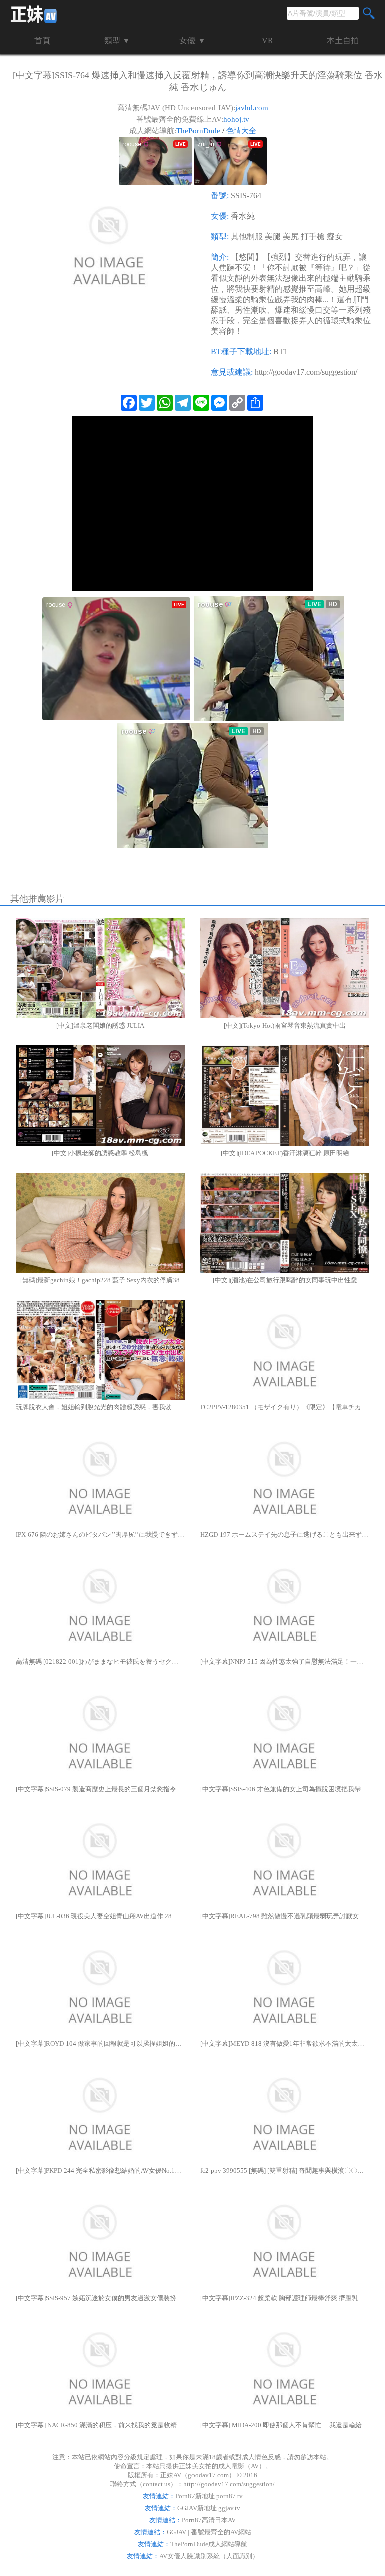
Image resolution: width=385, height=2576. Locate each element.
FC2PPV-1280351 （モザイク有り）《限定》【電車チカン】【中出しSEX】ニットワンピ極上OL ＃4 (285, 1407)
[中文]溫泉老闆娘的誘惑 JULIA (100, 1026)
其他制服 (247, 237)
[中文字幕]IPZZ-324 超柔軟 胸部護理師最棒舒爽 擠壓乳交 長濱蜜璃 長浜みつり (285, 2298)
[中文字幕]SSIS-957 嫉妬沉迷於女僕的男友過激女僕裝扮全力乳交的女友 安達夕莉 (100, 2298)
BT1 (280, 351)
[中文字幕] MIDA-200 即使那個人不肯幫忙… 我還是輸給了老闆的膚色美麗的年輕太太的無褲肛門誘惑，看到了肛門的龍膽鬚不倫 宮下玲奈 (285, 2425)
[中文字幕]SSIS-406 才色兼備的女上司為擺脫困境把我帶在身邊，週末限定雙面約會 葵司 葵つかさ (285, 1789)
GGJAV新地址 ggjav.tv (209, 2508)
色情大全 (241, 131)
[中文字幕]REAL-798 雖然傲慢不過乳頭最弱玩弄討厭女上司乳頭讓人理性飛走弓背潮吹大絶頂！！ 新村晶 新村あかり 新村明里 (285, 1916)
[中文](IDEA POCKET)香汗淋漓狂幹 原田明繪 (285, 1153)
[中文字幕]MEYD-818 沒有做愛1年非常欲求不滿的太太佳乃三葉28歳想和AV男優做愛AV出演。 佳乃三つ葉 (285, 2043)
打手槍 (313, 237)
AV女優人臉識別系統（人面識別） (209, 2556)
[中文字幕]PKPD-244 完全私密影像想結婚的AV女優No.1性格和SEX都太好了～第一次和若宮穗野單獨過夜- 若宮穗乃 (100, 2171)
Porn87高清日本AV (209, 2520)
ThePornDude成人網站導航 (209, 2544)
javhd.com (252, 108)
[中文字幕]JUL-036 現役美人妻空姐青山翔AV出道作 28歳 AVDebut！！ (100, 1916)
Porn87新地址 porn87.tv (209, 2496)
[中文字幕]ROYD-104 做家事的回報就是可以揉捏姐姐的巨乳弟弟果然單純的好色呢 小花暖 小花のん (100, 2043)
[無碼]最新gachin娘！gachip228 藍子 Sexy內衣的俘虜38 (100, 1280)
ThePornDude (198, 131)
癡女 (335, 237)
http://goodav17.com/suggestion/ (306, 372)
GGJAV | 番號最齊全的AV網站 (209, 2532)
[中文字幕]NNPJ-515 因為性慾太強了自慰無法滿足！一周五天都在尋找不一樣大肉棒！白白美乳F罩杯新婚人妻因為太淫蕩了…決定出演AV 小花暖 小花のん (285, 1662)
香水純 (243, 216)
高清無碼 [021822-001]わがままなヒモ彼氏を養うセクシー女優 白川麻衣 (100, 1662)
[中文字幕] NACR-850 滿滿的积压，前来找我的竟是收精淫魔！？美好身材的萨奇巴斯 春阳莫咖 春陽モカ (100, 2425)
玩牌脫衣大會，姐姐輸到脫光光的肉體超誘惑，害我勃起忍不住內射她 (100, 1407)
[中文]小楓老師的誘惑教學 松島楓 (100, 1153)
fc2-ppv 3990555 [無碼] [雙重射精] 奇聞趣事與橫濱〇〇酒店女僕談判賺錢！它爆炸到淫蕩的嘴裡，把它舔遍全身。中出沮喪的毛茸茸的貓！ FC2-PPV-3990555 (285, 2171)
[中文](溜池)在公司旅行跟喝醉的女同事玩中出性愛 (285, 1280)
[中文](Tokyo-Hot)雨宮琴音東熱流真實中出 (285, 1026)
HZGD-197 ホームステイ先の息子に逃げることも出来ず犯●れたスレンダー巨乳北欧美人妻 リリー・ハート (285, 1534)
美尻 (291, 237)
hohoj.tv (236, 119)
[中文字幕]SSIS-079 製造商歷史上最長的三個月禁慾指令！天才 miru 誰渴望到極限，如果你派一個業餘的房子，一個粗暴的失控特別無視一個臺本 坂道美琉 (100, 1789)
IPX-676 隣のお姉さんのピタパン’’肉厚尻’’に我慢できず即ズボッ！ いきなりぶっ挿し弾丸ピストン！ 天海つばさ (100, 1534)
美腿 (273, 237)
